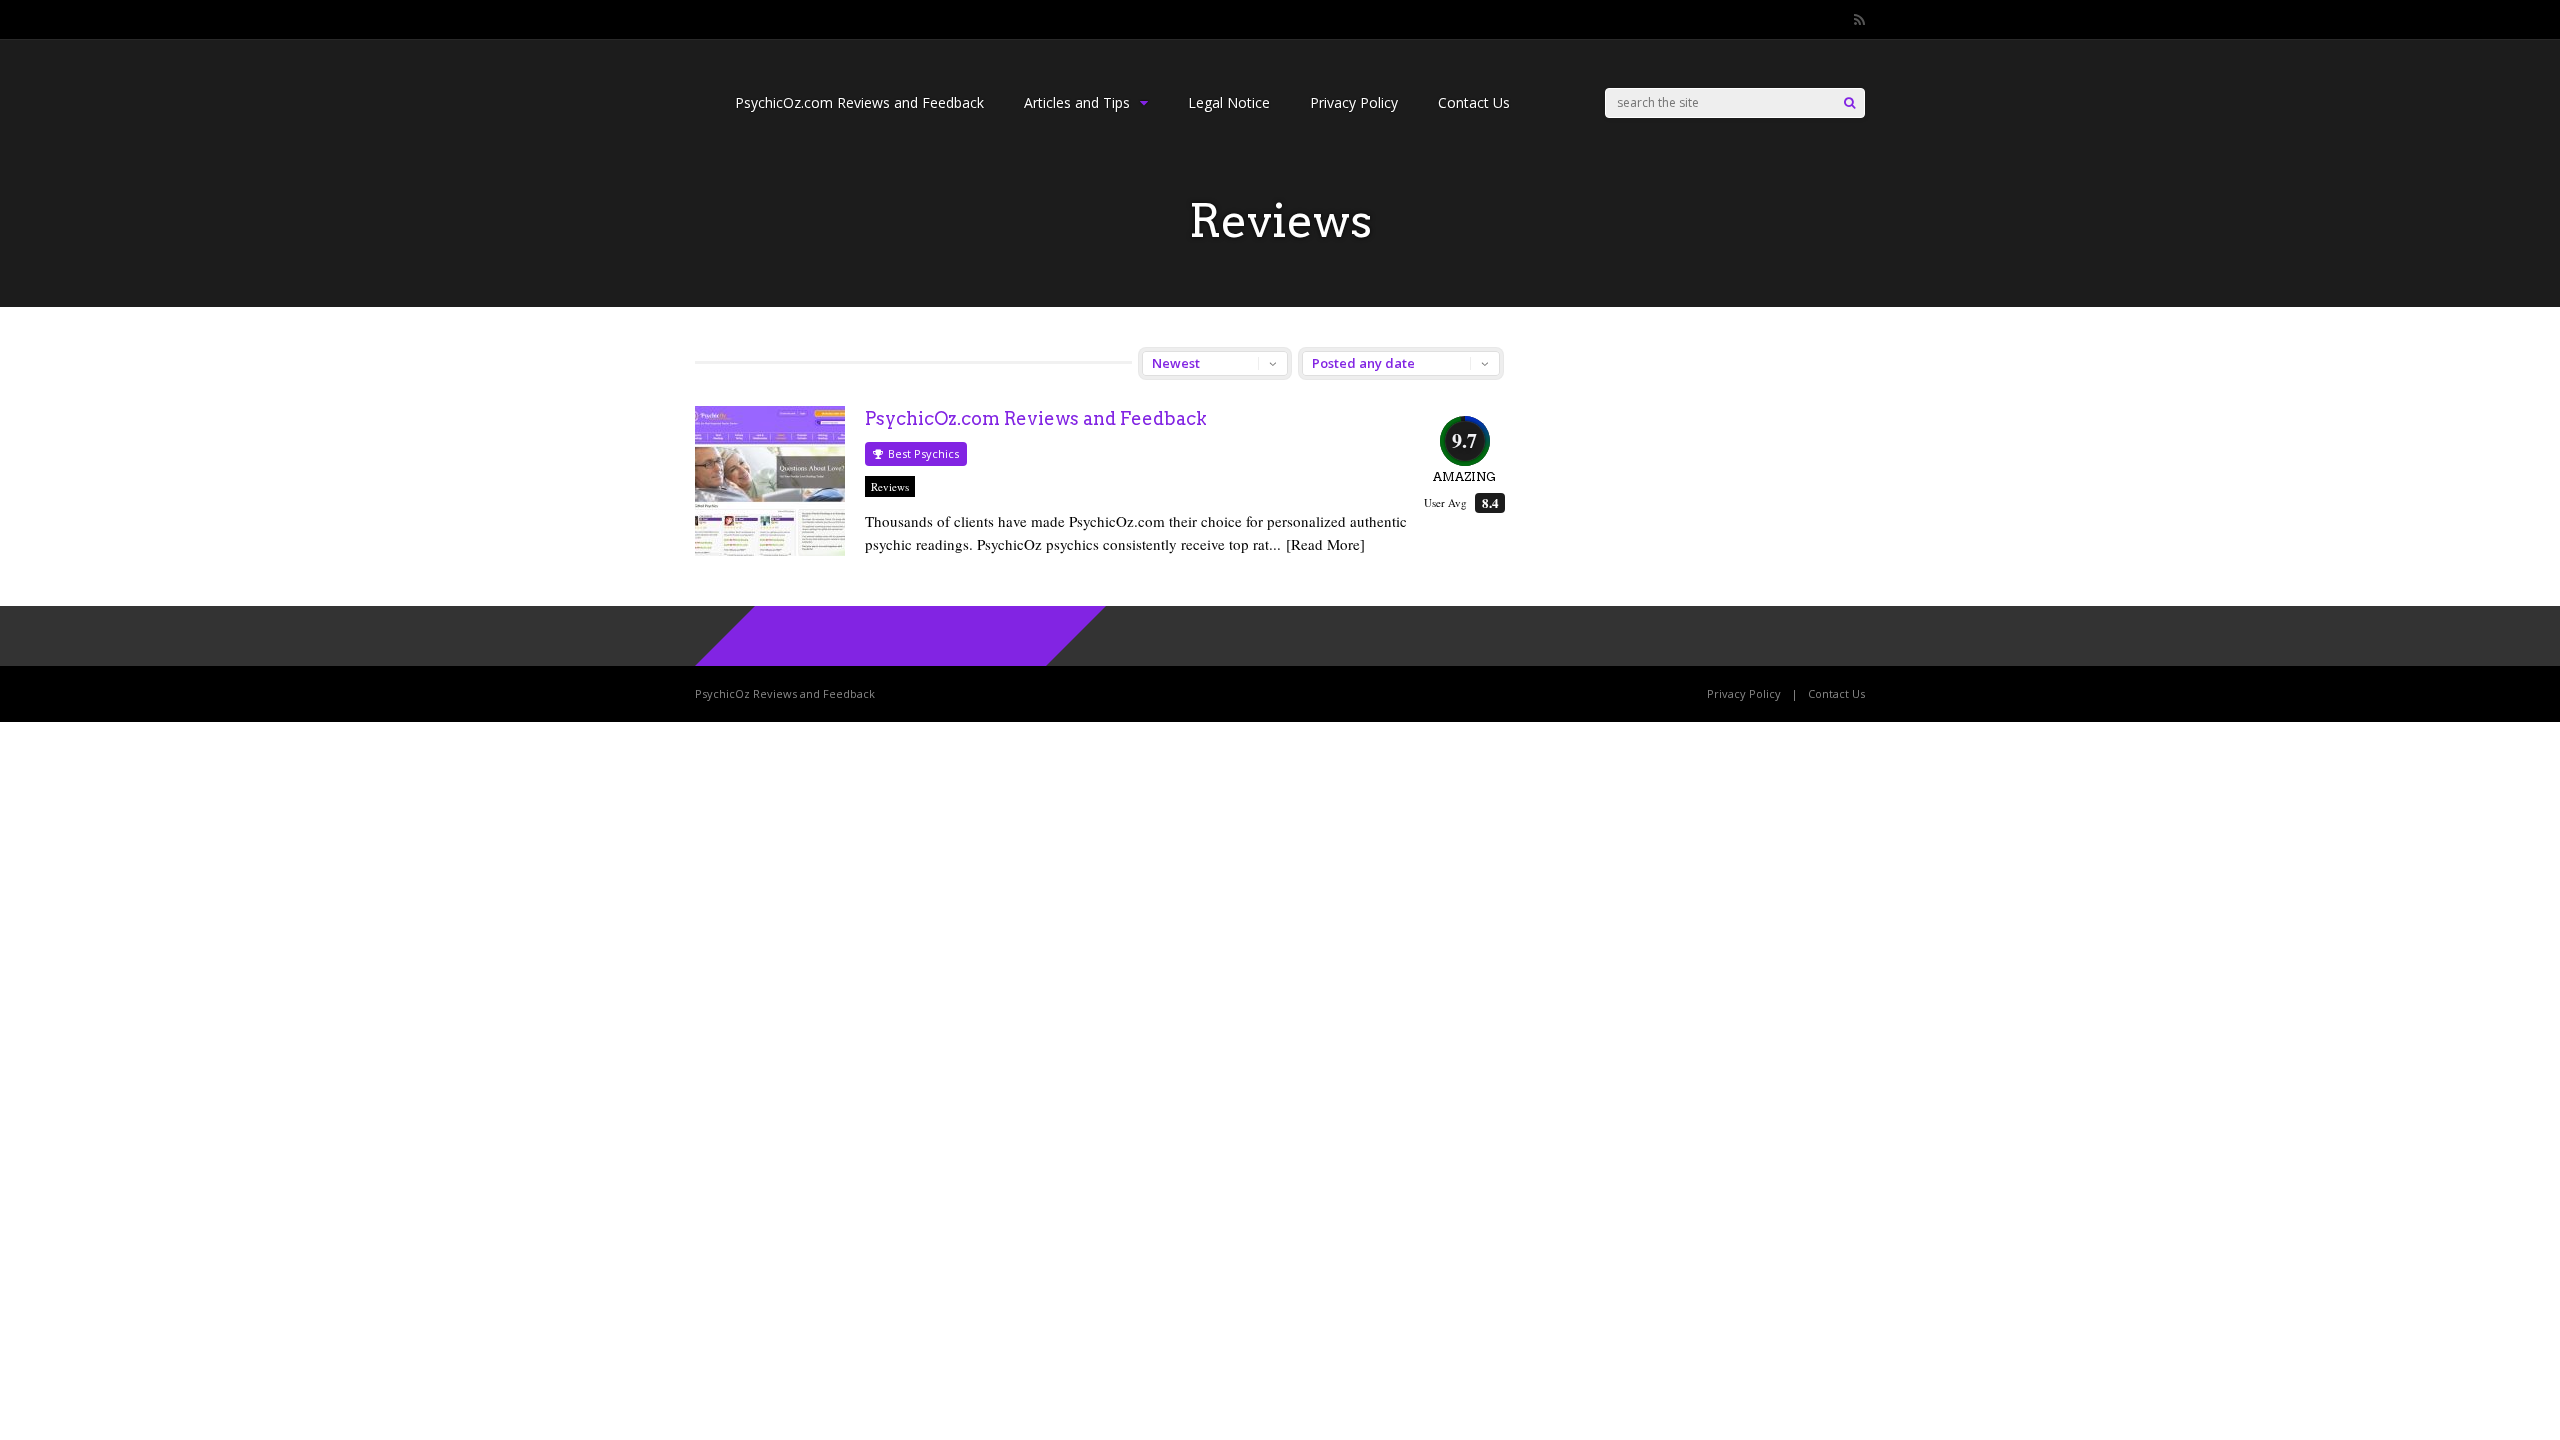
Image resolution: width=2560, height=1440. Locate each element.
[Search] (1849, 103)
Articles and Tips (1077, 102)
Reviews (890, 486)
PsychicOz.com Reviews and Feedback (859, 102)
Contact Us (1474, 102)
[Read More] (1325, 544)
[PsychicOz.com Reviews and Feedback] (770, 550)
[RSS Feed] (1859, 20)
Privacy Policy (1354, 102)
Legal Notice (1229, 102)
